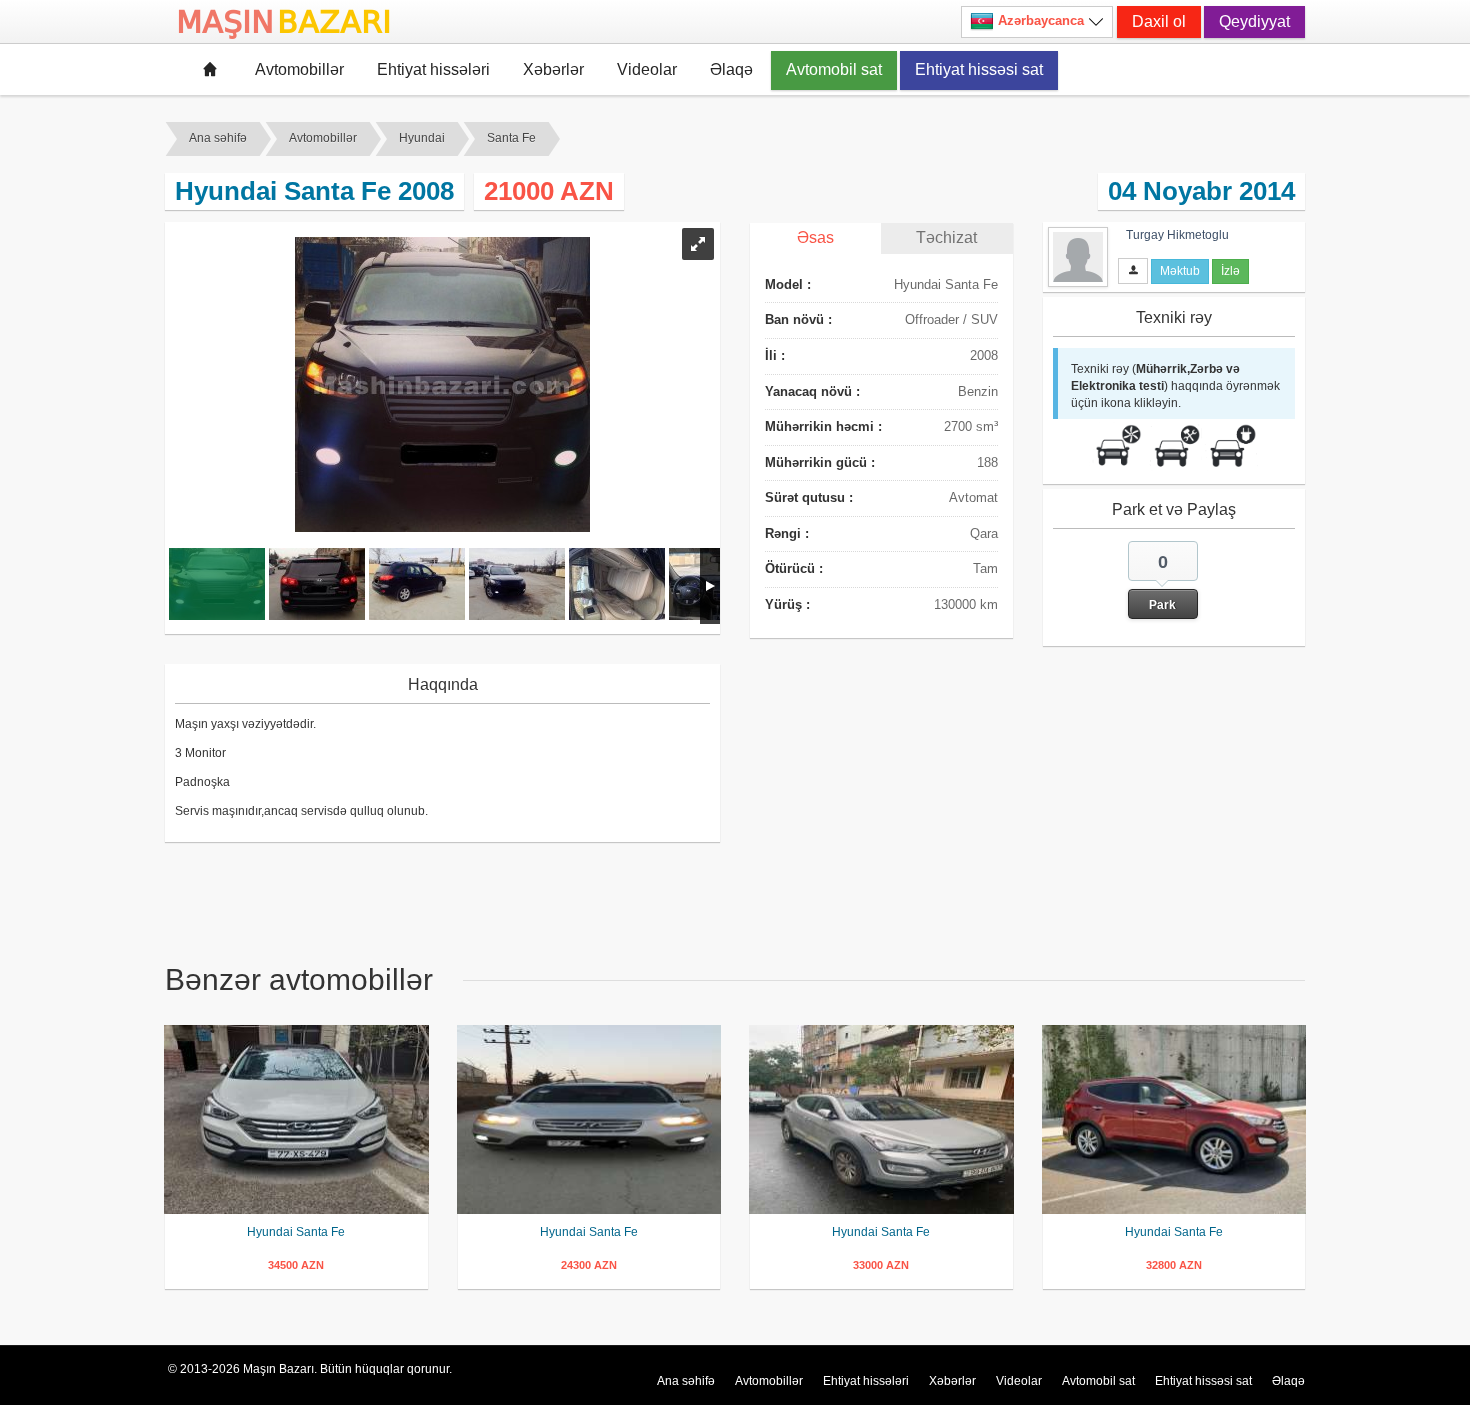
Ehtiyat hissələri (433, 69)
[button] (1163, 580)
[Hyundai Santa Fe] (296, 1119)
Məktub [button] (1180, 271)
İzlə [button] (1230, 271)
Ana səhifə (218, 138)
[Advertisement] (900, 783)
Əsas (815, 237)
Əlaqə (731, 69)
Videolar (647, 69)
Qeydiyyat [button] (1254, 21)
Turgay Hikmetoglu (1177, 235)
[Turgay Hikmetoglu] (1078, 256)
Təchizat (946, 237)
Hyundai (422, 138)
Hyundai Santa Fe (296, 1232)
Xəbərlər (553, 69)
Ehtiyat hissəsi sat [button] (979, 69)
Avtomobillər (299, 69)
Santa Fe (511, 138)
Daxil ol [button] (1159, 21)
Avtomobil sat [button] (834, 69)
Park (1162, 605)
